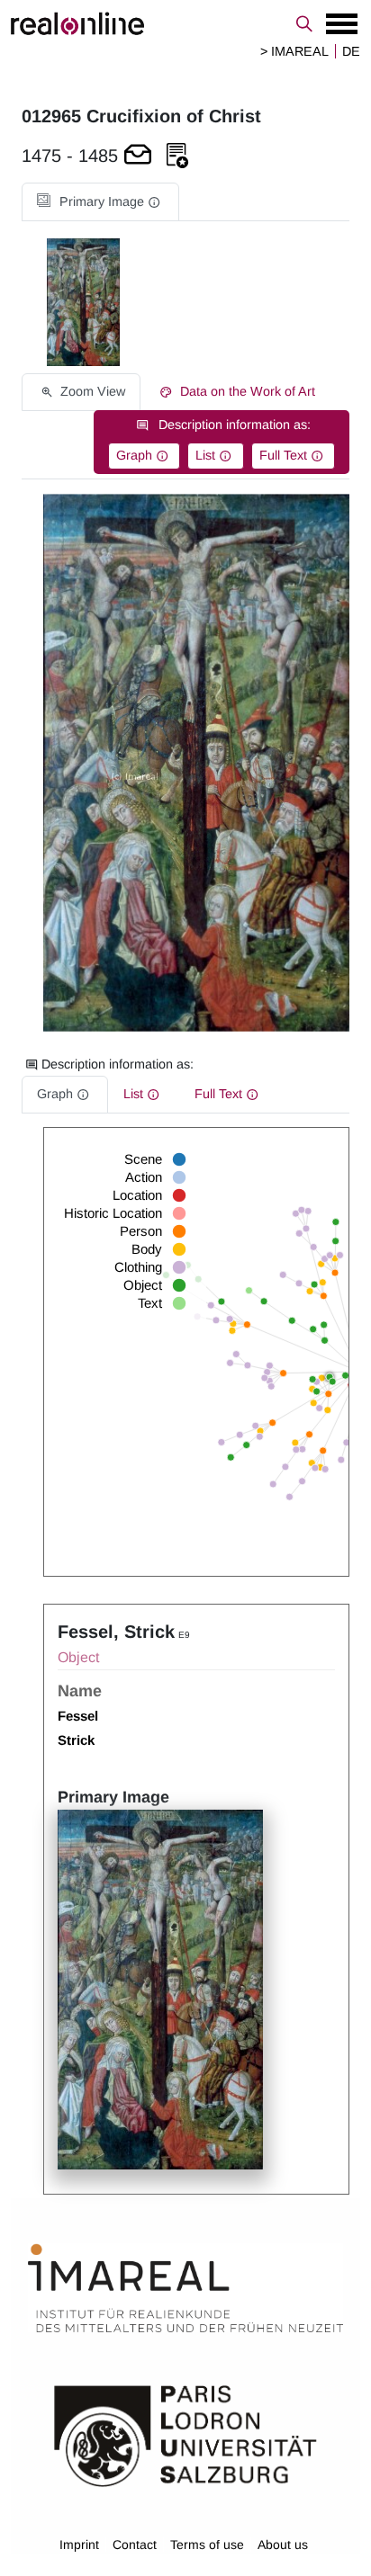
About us (283, 2545)
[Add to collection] (177, 156)
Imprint (79, 2545)
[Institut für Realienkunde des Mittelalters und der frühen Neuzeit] (185, 2288)
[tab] (100, 202)
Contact (135, 2545)
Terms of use (207, 2545)
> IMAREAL (294, 51)
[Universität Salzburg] (185, 2435)
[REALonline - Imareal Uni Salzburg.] (185, 23)
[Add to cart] (138, 156)
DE (351, 51)
